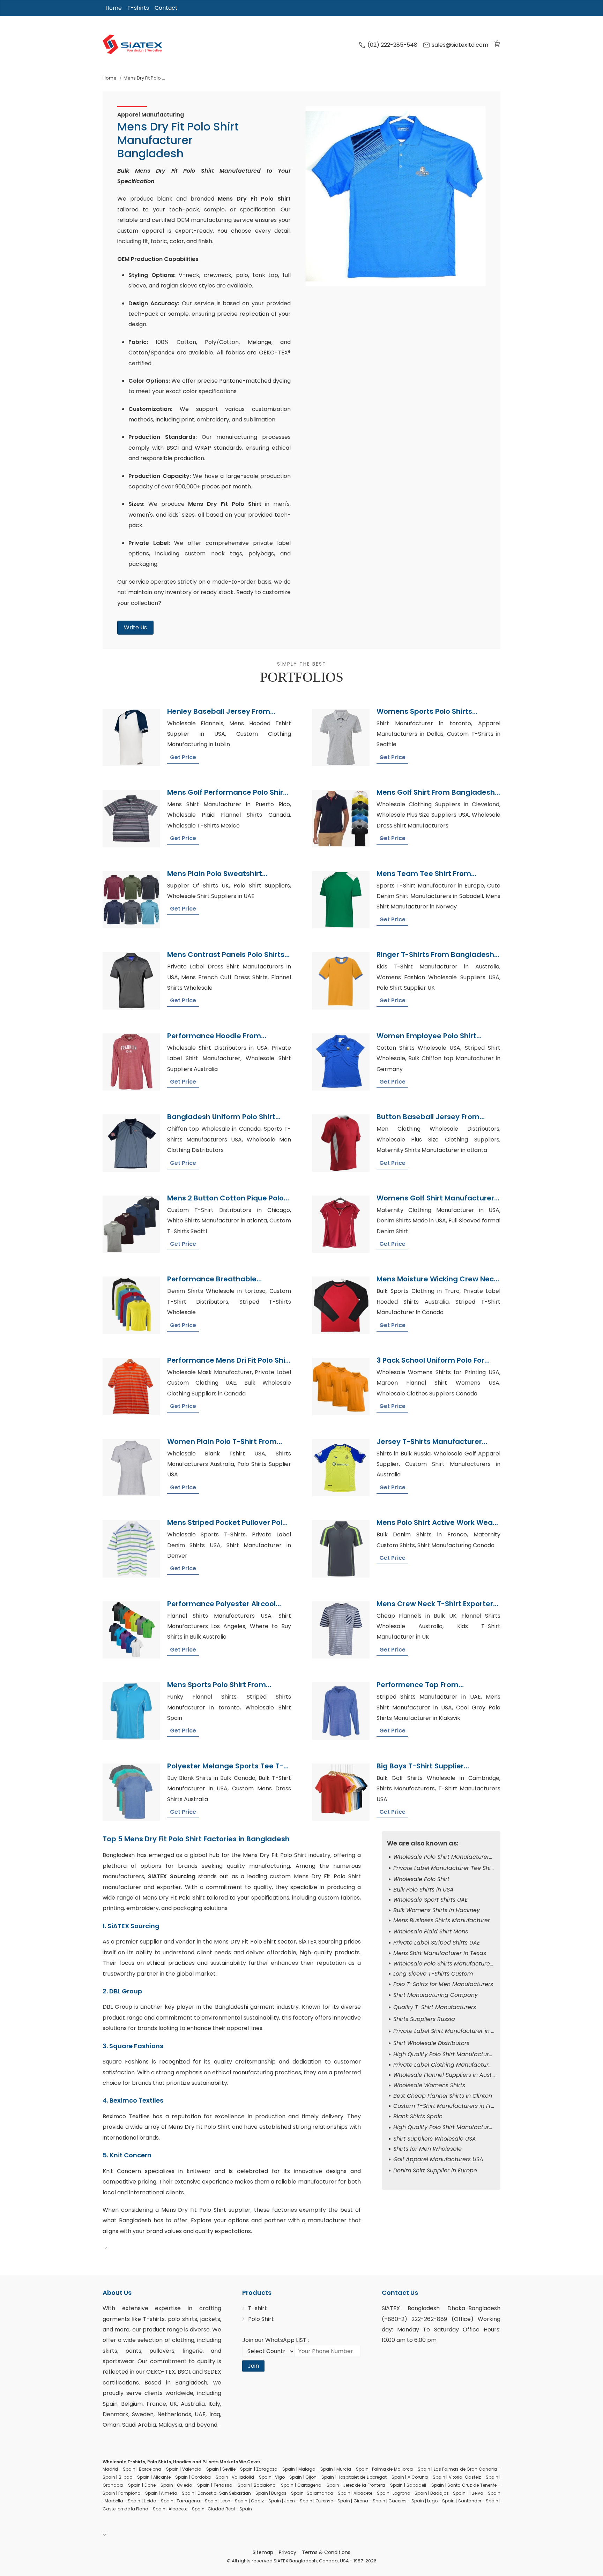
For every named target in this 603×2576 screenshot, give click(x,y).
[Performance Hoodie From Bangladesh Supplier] (131, 1062)
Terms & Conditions (326, 2552)
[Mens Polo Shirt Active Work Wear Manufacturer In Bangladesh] (341, 1549)
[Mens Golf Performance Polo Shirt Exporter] (131, 819)
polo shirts (183, 2319)
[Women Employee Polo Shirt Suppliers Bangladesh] (341, 1062)
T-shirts (138, 8)
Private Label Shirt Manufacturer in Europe (452, 2031)
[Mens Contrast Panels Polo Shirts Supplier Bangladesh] (131, 981)
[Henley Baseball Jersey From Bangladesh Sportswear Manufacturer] (131, 738)
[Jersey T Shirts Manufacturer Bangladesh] (341, 1468)
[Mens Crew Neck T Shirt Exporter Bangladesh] (341, 1630)
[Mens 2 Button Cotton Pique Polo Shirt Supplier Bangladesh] (131, 1224)
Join (253, 2366)
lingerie (193, 2351)
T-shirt (258, 2308)
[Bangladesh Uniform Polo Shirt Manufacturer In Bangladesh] (131, 1143)
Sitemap (263, 2552)
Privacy (288, 2552)
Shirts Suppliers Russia (424, 2019)
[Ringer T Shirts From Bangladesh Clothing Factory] (341, 981)
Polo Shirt (261, 2319)
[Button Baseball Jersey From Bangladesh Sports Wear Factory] (341, 1143)
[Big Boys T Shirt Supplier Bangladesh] (341, 1792)
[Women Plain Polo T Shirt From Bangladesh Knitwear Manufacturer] (131, 1468)
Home (114, 8)
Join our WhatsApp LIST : (276, 2340)
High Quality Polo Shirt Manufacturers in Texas (457, 2127)
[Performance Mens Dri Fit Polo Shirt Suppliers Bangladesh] (131, 1387)
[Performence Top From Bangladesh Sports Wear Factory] (341, 1711)
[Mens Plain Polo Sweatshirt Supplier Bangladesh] (131, 900)
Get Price (183, 757)
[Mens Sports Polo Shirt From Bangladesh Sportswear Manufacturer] (131, 1711)
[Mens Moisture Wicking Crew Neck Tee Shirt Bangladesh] (341, 1305)
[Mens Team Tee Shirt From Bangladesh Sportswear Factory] (341, 900)
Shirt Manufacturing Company (435, 1995)
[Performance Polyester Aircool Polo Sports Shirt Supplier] (131, 1630)
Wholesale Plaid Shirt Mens (431, 1931)
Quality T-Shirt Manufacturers (435, 2007)
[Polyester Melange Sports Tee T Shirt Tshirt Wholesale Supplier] (131, 1792)
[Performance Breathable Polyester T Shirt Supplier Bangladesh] (131, 1305)
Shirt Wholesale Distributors (431, 2043)
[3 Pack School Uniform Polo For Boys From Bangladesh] (341, 1387)
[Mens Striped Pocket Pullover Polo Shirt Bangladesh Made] (131, 1549)
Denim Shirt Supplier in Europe (435, 2170)
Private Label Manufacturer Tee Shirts (445, 1868)
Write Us (135, 627)
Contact (166, 8)
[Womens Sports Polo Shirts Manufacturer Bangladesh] (341, 738)
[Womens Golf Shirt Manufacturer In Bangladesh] (341, 1224)
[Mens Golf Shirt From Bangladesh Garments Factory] (341, 819)
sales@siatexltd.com (460, 45)
